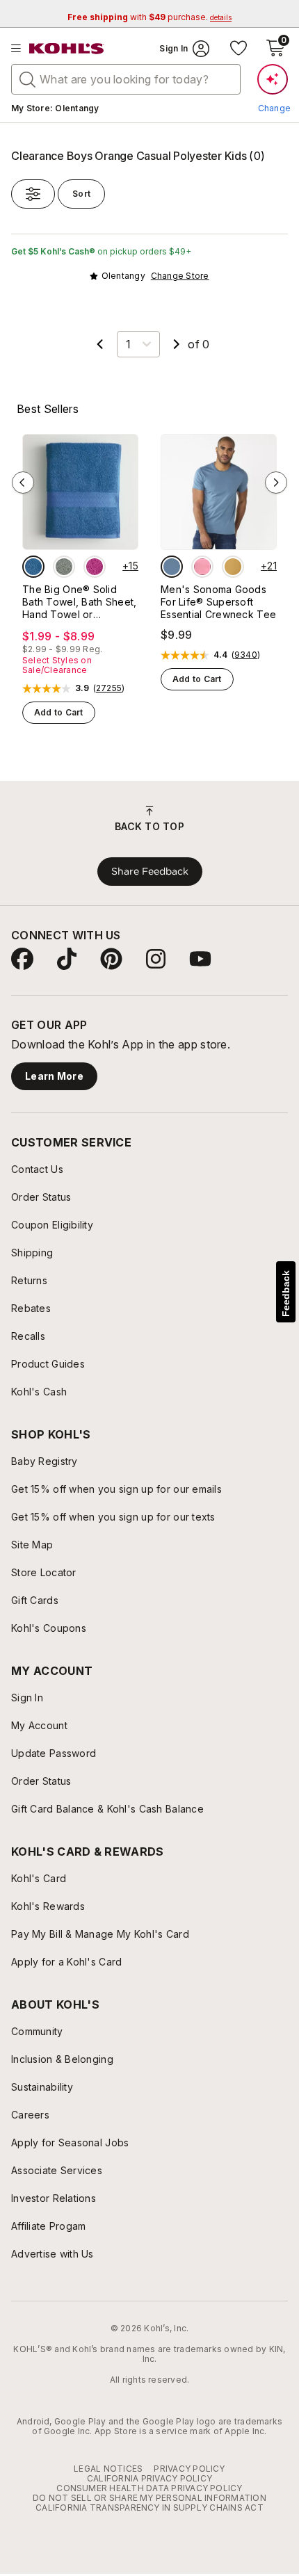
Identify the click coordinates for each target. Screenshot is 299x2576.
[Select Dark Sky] (172, 567)
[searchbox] (126, 79)
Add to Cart (59, 712)
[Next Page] (177, 344)
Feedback (286, 1294)
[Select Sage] (64, 567)
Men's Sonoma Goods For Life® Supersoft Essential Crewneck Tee (218, 602)
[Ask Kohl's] (273, 79)
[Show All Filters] (33, 194)
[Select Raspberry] (95, 567)
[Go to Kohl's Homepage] (67, 49)
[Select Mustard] (233, 567)
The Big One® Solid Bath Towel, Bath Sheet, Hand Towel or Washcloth (79, 602)
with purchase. (149, 17)
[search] (28, 79)
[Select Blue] (33, 567)
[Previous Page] (100, 344)
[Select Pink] (202, 567)
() (109, 688)
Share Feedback (150, 871)
